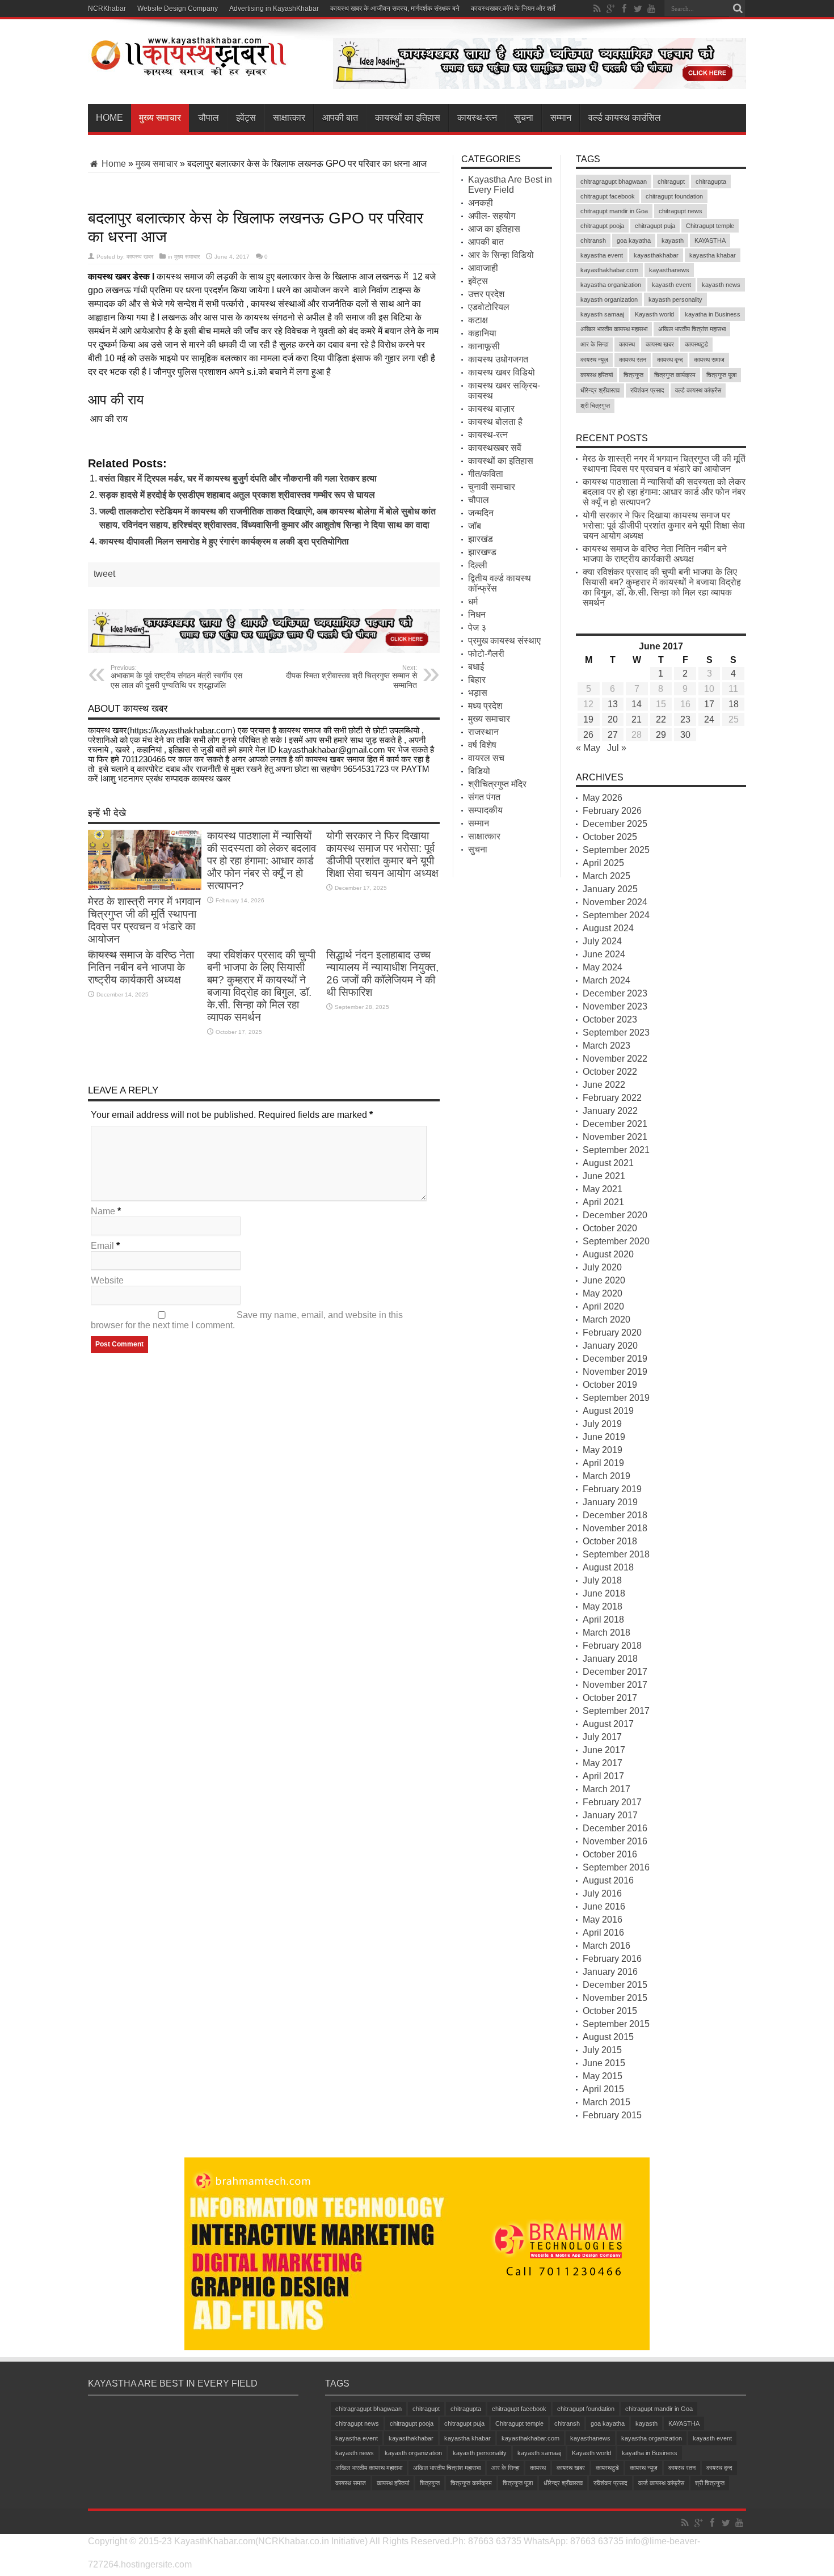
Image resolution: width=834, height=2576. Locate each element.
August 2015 (608, 2037)
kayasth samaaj (602, 314)
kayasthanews (669, 270)
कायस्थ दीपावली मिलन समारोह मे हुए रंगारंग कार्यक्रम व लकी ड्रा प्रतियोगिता (224, 541)
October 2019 (610, 1385)
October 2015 (610, 2011)
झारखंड (481, 539)
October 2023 (610, 1019)
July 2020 (602, 1267)
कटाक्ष (478, 320)
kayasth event (671, 285)
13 (613, 704)
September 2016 (616, 1867)
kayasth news (721, 285)
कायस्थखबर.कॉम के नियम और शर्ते (513, 9)
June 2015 (604, 2063)
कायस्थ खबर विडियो (502, 372)
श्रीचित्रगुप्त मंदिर (497, 784)
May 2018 (603, 1606)
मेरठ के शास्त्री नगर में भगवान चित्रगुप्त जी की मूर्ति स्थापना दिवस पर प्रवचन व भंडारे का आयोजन (144, 920)
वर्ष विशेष (482, 745)
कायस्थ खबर (140, 257)
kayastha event (602, 255)
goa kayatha (634, 240)
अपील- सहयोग (492, 216)
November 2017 (615, 1685)
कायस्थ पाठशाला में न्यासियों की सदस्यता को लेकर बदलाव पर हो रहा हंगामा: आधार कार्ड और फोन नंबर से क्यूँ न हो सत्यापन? (262, 861)
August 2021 (608, 1163)
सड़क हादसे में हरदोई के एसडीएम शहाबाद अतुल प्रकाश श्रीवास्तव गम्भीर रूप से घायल (237, 495)
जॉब (475, 526)
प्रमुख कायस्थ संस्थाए (504, 641)
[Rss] (597, 9)
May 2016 (603, 1920)
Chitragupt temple (710, 226)
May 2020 (603, 1293)
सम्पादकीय (485, 810)
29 (661, 735)
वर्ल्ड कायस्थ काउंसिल (625, 118)
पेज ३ (477, 628)
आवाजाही (483, 268)
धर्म (473, 601)
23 (685, 719)
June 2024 (604, 954)
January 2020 (610, 1346)
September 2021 (616, 1150)
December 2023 (615, 993)
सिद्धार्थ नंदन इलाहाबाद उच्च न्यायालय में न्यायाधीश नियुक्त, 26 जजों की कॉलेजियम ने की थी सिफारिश (382, 974)
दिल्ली (478, 565)
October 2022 (610, 1072)
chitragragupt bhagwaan (614, 181)
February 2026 (612, 811)
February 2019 (612, 1489)
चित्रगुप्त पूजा (721, 375)
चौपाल (208, 118)
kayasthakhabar (656, 255)
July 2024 (602, 941)
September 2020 (616, 1241)
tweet (104, 574)
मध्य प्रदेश (485, 706)
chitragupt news (681, 211)
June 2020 (604, 1280)
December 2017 (615, 1672)
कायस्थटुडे (696, 344)
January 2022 (610, 1111)
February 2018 (612, 1646)
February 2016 (612, 1959)
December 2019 (615, 1359)
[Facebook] (624, 9)
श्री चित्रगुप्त (595, 406)
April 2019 (603, 1463)
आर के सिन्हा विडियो (501, 255)
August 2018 (608, 1567)
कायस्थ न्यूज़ (594, 360)
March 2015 (606, 2102)
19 (588, 719)
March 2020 (606, 1319)
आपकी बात (340, 118)
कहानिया (482, 333)
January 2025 (610, 889)
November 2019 (615, 1372)
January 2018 (610, 1659)
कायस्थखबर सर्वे (495, 448)
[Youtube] (651, 9)
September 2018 (616, 1554)
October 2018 (610, 1541)
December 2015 (615, 1985)
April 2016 (603, 1933)
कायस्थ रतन (633, 360)
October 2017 (610, 1698)
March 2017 (606, 1789)
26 (588, 735)
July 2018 (602, 1580)
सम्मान (561, 118)
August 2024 (608, 928)
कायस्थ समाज (709, 360)
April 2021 (603, 1202)
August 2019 (608, 1411)
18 (734, 704)
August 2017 (608, 1724)
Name (103, 1211)
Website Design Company (178, 9)
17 (709, 704)
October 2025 (610, 837)
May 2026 (603, 798)
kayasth (673, 240)
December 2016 (615, 1828)
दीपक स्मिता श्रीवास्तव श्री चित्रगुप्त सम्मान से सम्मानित (351, 677)
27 (613, 735)
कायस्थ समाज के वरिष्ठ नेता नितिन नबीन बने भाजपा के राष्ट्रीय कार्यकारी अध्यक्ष (141, 967)
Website (107, 1280)
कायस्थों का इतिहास (408, 118)
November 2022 (615, 1059)
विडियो (479, 771)
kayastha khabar (713, 255)
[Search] (738, 9)
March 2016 (606, 1946)
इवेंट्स (246, 118)
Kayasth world (654, 314)
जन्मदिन (481, 513)
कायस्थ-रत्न (477, 118)
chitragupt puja (655, 226)
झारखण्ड (482, 552)
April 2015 (603, 2089)
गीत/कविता (486, 474)
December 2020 (615, 1215)
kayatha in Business (713, 314)
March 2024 (606, 980)
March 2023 (606, 1046)
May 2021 (603, 1189)
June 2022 (604, 1085)
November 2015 (615, 1998)
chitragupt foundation (674, 196)
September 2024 (616, 915)
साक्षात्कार (289, 118)
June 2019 (604, 1437)
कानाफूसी (484, 346)
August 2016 (608, 1880)
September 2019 (616, 1398)
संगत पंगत (484, 797)
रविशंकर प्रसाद (647, 390)
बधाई (476, 667)
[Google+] (610, 9)
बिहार (477, 680)
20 (613, 719)
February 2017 (612, 1802)
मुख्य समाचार (160, 118)
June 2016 (604, 1906)
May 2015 (603, 2076)
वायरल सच (486, 758)
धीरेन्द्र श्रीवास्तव (600, 390)
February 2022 (612, 1098)
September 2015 (616, 2024)
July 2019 (602, 1424)
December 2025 (615, 824)
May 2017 (603, 1763)
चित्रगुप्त (633, 375)
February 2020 (612, 1333)
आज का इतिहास (494, 229)
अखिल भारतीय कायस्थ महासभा (614, 329)
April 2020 (603, 1306)
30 (685, 735)
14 (637, 704)
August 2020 (608, 1254)
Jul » (617, 748)
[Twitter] (638, 9)
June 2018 (604, 1593)
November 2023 (615, 1006)
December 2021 (615, 1124)
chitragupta (711, 181)
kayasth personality (675, 299)
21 (637, 719)
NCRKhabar (107, 9)
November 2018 (615, 1528)
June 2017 (604, 1750)
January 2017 (610, 1815)
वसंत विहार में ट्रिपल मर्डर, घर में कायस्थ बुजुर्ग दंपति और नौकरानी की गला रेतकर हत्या (238, 478)
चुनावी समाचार (492, 487)
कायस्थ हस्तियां (597, 375)
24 (709, 719)
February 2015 (612, 2115)
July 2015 (602, 2050)
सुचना (524, 118)
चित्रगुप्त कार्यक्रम (675, 375)
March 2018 (606, 1633)
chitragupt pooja (602, 226)
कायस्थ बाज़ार (491, 409)
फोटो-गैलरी (486, 654)
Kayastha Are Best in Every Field (510, 185)
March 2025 (606, 876)
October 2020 (610, 1228)
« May (588, 748)
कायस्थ (627, 344)
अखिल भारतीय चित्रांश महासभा (692, 329)
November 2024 (615, 902)
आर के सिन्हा (594, 344)
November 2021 (615, 1137)
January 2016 (610, 1972)
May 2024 (603, 967)
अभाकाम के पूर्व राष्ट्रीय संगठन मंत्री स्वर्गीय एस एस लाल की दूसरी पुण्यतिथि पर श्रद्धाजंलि (176, 677)
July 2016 (602, 1893)
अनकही (481, 203)
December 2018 (615, 1515)
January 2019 (610, 1502)
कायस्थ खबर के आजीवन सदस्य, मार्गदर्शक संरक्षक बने (395, 9)
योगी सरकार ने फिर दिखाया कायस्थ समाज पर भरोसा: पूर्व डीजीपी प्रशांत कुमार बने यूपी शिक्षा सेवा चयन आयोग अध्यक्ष (382, 854)
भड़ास (478, 693)
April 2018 (603, 1619)
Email (102, 1246)
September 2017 (616, 1711)
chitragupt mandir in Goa (614, 211)
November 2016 (615, 1841)
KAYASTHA (710, 240)
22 (661, 719)
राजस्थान (483, 732)
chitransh (593, 240)
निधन (477, 615)
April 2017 (603, 1776)
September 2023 (616, 1032)
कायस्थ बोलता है (495, 422)
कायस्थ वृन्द (670, 360)
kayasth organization (609, 299)
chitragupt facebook (608, 196)
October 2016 (610, 1854)
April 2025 (603, 863)
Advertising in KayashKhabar (274, 9)
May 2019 (603, 1450)
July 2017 (602, 1737)
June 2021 (604, 1176)
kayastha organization (611, 285)
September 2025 (616, 850)
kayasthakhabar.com (609, 270)
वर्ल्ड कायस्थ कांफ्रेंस (698, 390)
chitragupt (671, 181)
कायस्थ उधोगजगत (498, 359)
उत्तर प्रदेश (486, 294)
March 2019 (606, 1476)
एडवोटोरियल (489, 307)
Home (109, 118)
